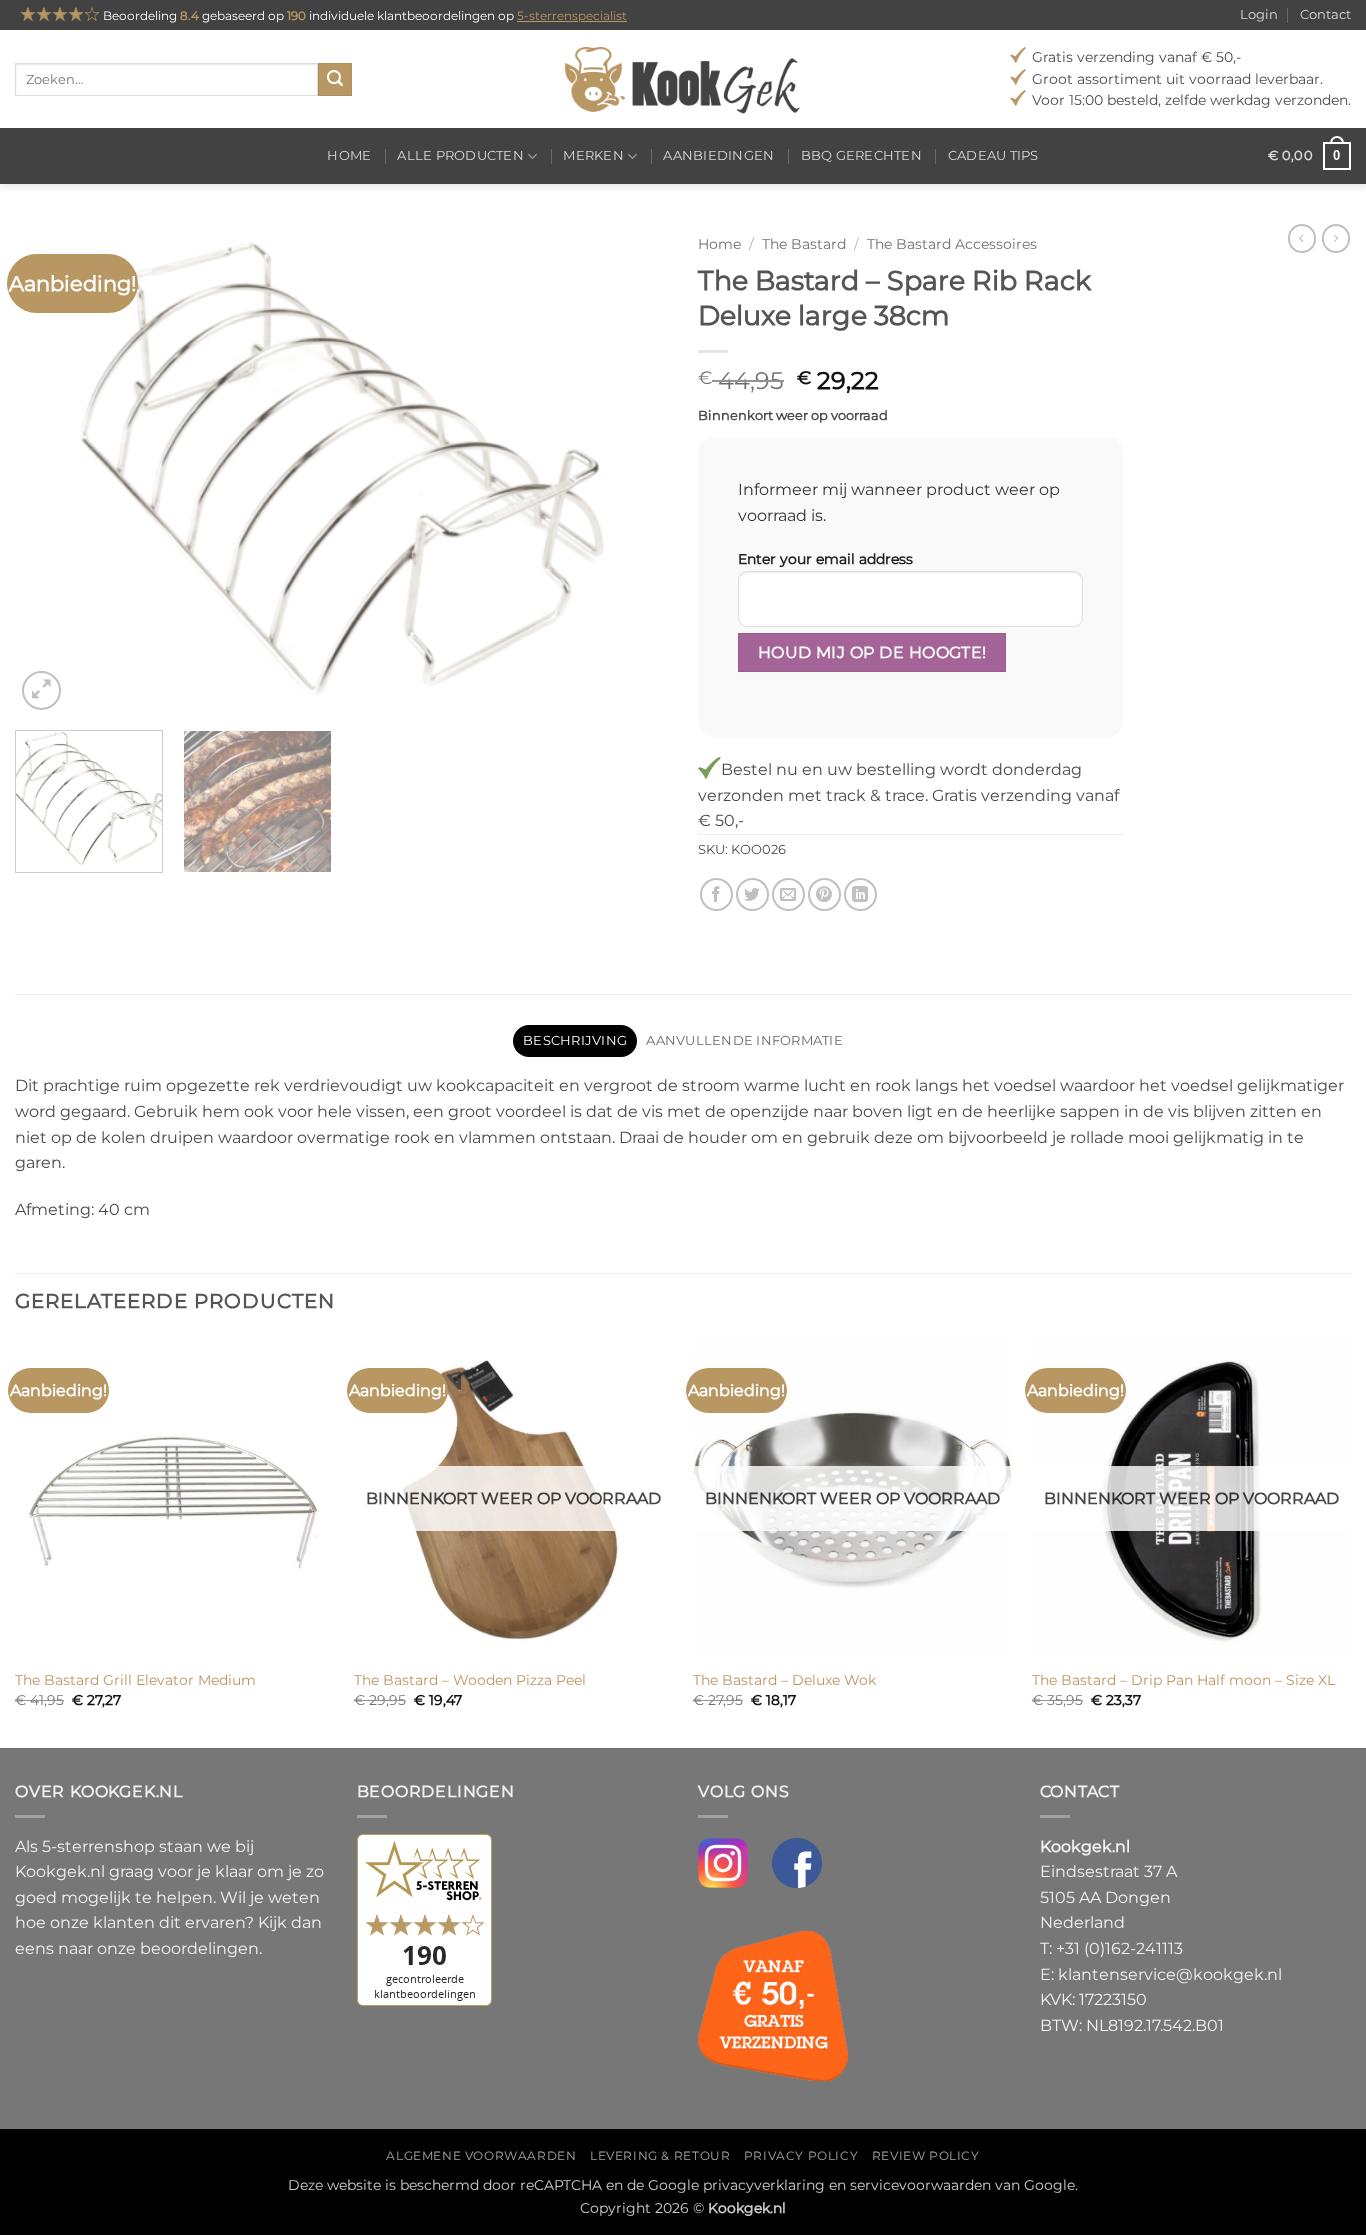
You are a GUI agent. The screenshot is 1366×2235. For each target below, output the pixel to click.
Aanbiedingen (718, 155)
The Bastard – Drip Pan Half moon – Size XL (1183, 1680)
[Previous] (53, 469)
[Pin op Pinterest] (824, 894)
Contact (1325, 14)
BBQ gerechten (861, 155)
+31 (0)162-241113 (1119, 1948)
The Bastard (804, 244)
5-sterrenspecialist (572, 15)
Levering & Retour (660, 2155)
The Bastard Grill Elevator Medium (135, 1680)
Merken (593, 155)
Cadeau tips (993, 155)
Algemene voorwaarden (481, 2155)
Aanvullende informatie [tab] (744, 1040)
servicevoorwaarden (920, 2185)
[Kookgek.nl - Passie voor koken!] (683, 79)
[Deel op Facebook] (716, 894)
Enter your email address (825, 559)
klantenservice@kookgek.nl (1170, 1974)
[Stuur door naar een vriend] (788, 894)
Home (349, 155)
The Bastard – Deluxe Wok (784, 1680)
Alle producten (460, 155)
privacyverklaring (764, 2185)
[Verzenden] (335, 80)
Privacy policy (801, 2155)
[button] (1309, 156)
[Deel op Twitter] (752, 894)
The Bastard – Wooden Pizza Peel (470, 1680)
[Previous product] (1336, 238)
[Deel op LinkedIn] (860, 894)
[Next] (630, 469)
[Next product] (1302, 238)
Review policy (926, 2155)
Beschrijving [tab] (575, 1040)
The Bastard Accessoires (952, 244)
